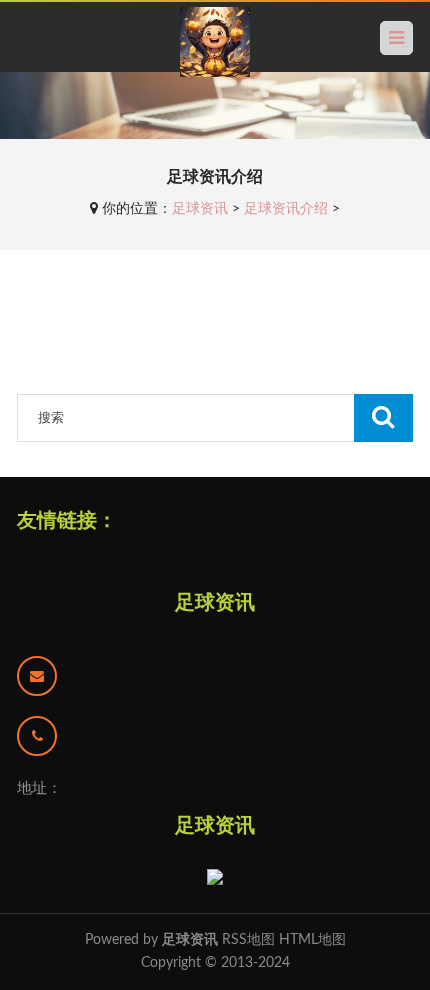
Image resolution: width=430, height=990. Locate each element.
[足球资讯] (215, 42)
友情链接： (67, 521)
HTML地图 (312, 940)
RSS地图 (248, 940)
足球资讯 (200, 209)
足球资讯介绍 (286, 209)
